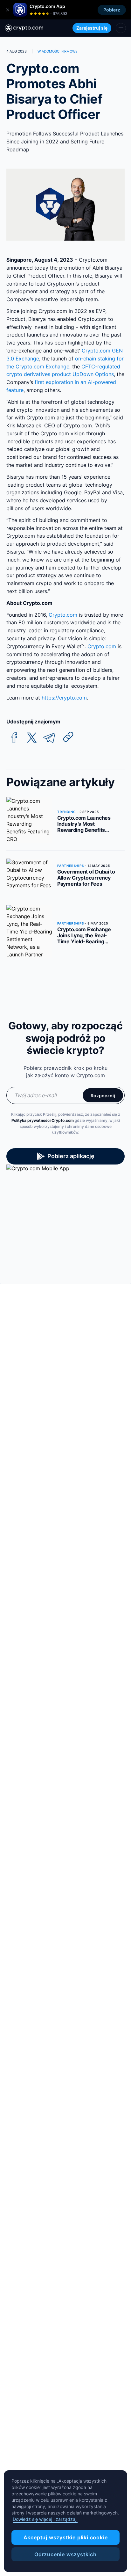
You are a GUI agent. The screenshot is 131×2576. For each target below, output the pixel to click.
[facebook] (14, 738)
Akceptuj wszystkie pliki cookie (66, 2537)
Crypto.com (63, 615)
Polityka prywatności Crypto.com (43, 1120)
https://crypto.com (64, 698)
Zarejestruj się (92, 28)
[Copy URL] (68, 737)
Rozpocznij (103, 1096)
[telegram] (49, 738)
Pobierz (112, 10)
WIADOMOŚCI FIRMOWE (58, 51)
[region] (65, 2521)
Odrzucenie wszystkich (65, 2554)
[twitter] (32, 738)
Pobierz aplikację (71, 1156)
